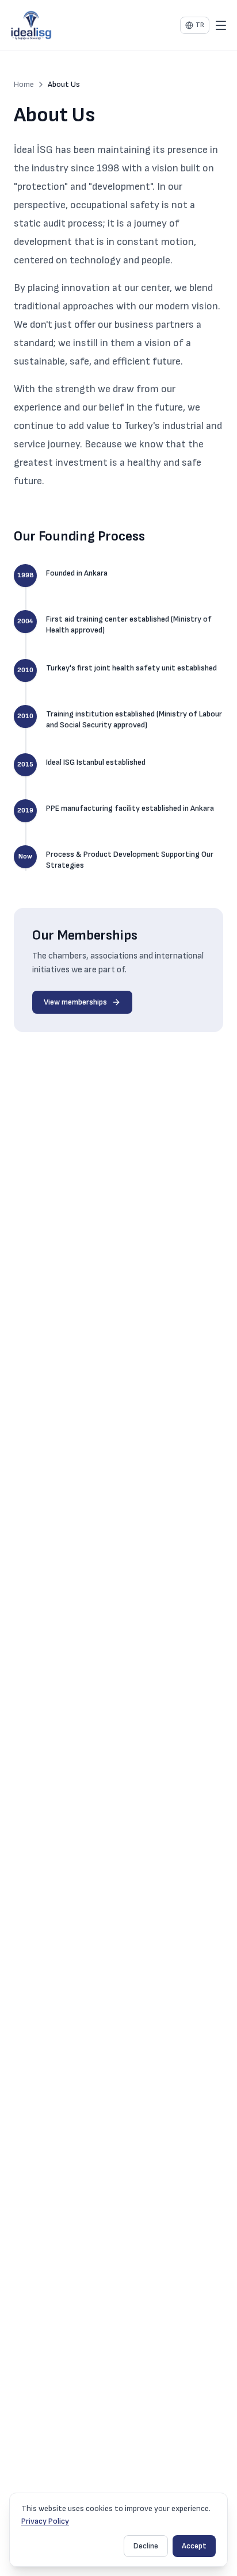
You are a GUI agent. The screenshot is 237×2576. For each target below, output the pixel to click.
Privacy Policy (45, 2521)
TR (200, 25)
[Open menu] (221, 25)
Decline (146, 2546)
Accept (194, 2546)
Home (24, 84)
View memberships (75, 1002)
